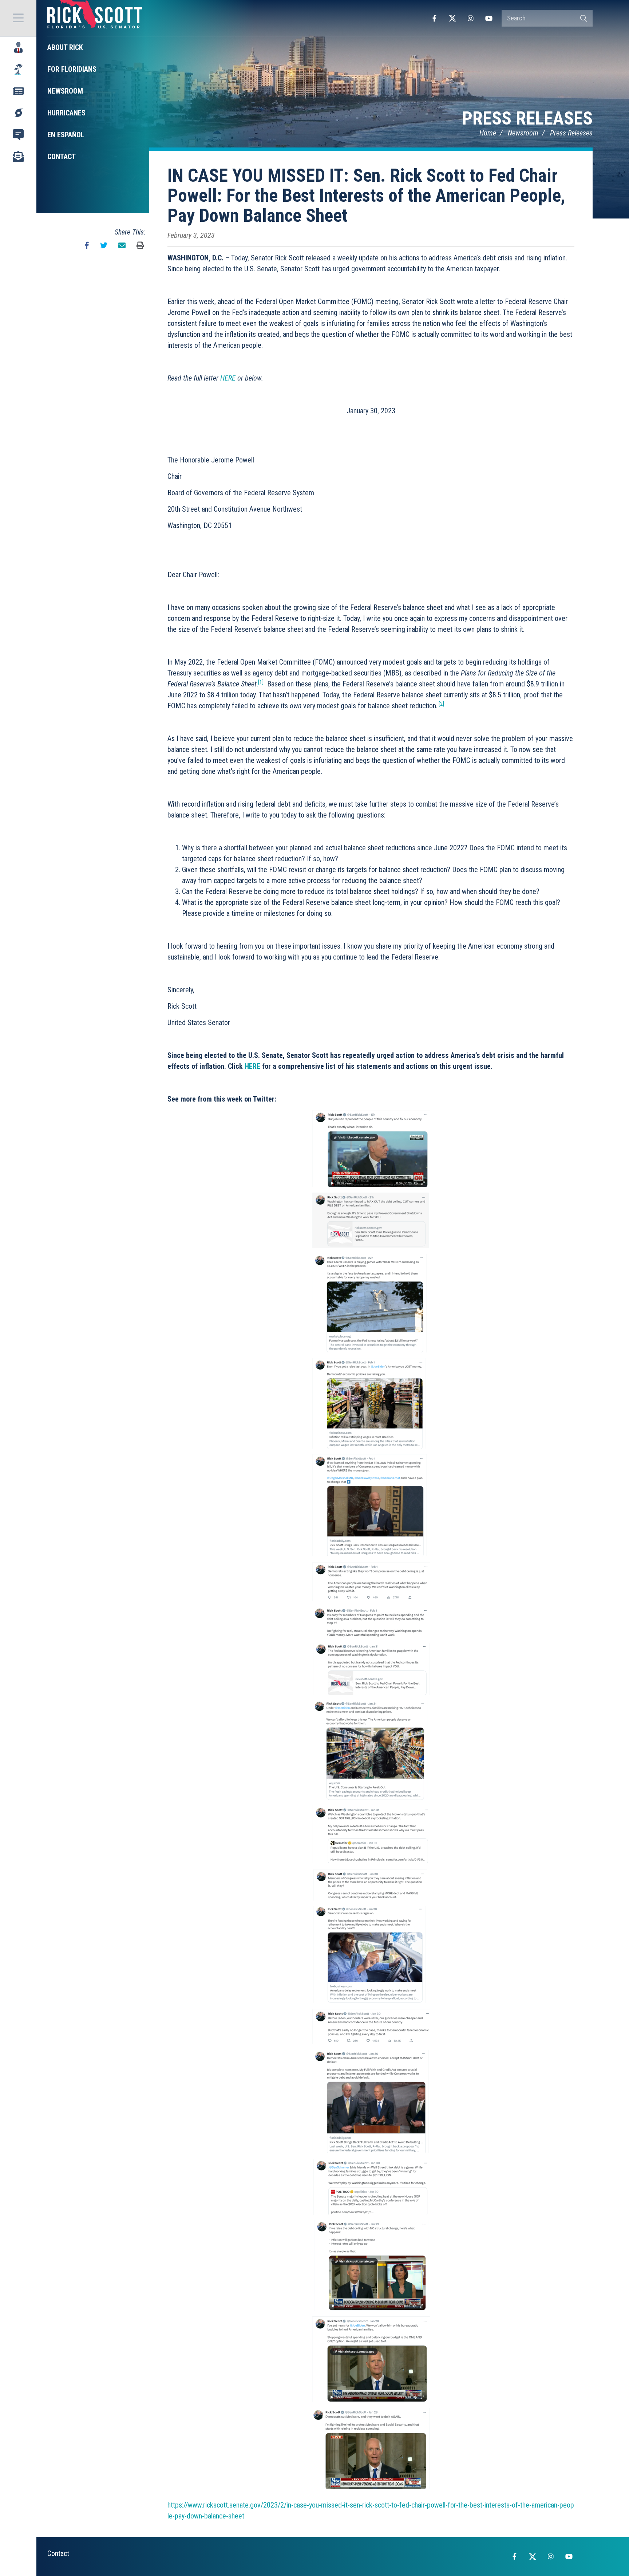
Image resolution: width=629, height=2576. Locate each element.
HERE (228, 378)
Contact (58, 2553)
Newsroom (523, 133)
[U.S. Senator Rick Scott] (95, 18)
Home (488, 133)
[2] (441, 704)
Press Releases (527, 118)
